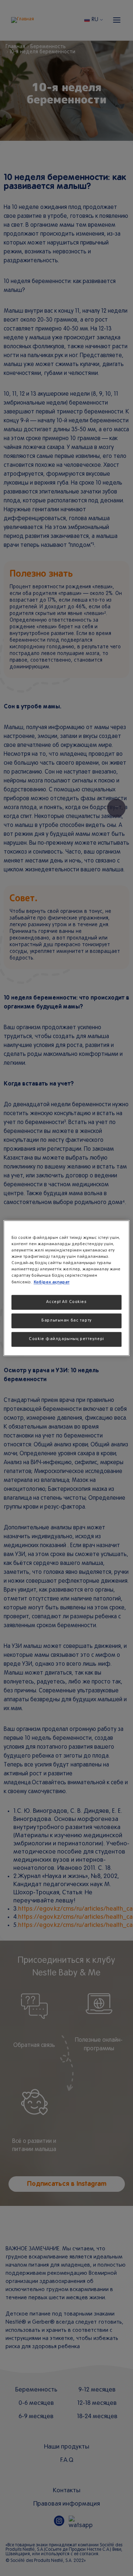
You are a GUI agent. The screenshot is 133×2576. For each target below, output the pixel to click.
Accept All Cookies (66, 1302)
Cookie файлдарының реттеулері (66, 1339)
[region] (66, 1288)
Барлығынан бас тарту (66, 1320)
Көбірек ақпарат (52, 1282)
